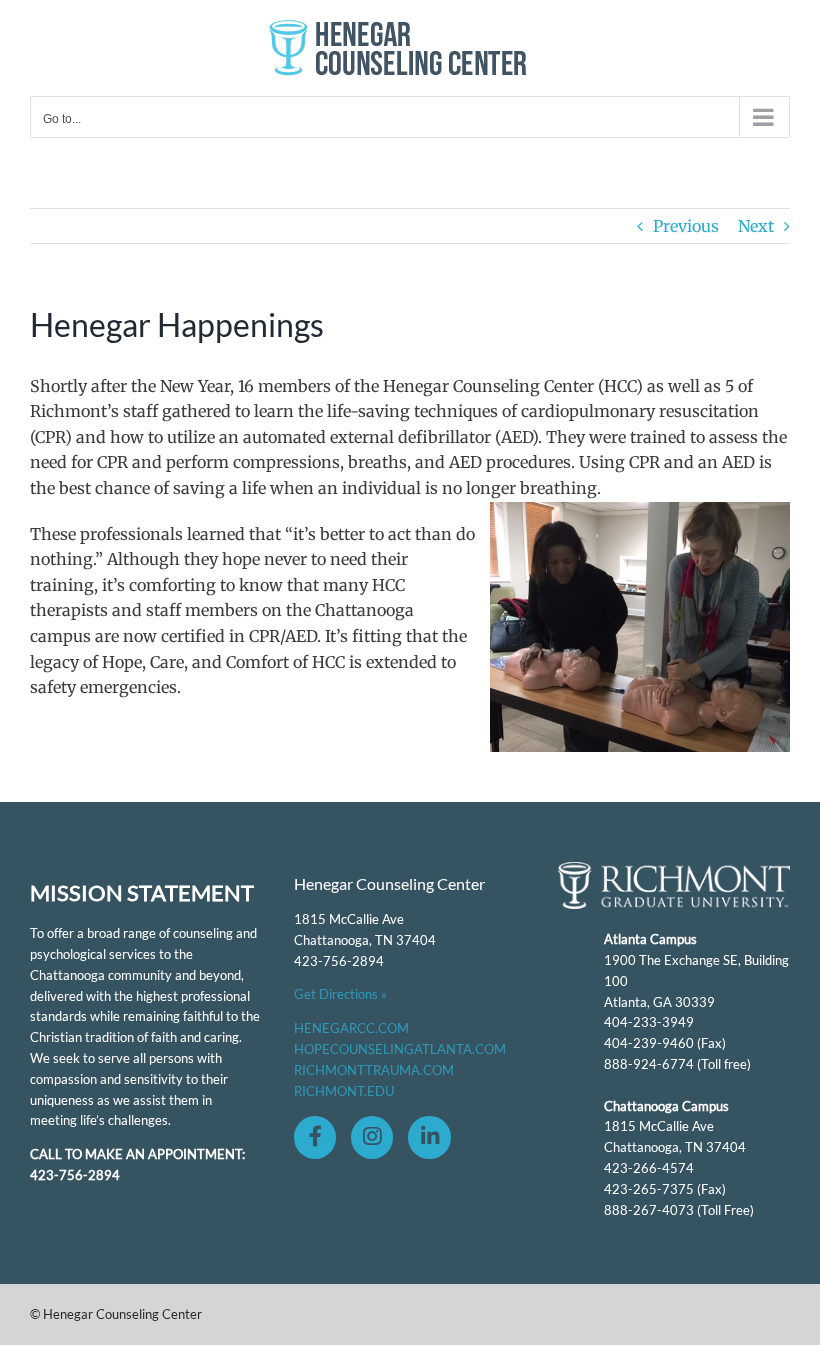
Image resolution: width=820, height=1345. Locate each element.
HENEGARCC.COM (351, 1028)
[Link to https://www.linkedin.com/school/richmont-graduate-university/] (429, 1137)
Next (756, 226)
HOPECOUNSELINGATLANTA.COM (400, 1049)
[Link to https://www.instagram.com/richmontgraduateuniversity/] (372, 1137)
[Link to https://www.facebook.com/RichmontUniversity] (315, 1137)
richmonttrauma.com (374, 1070)
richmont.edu (344, 1091)
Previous (686, 226)
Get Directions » (340, 994)
